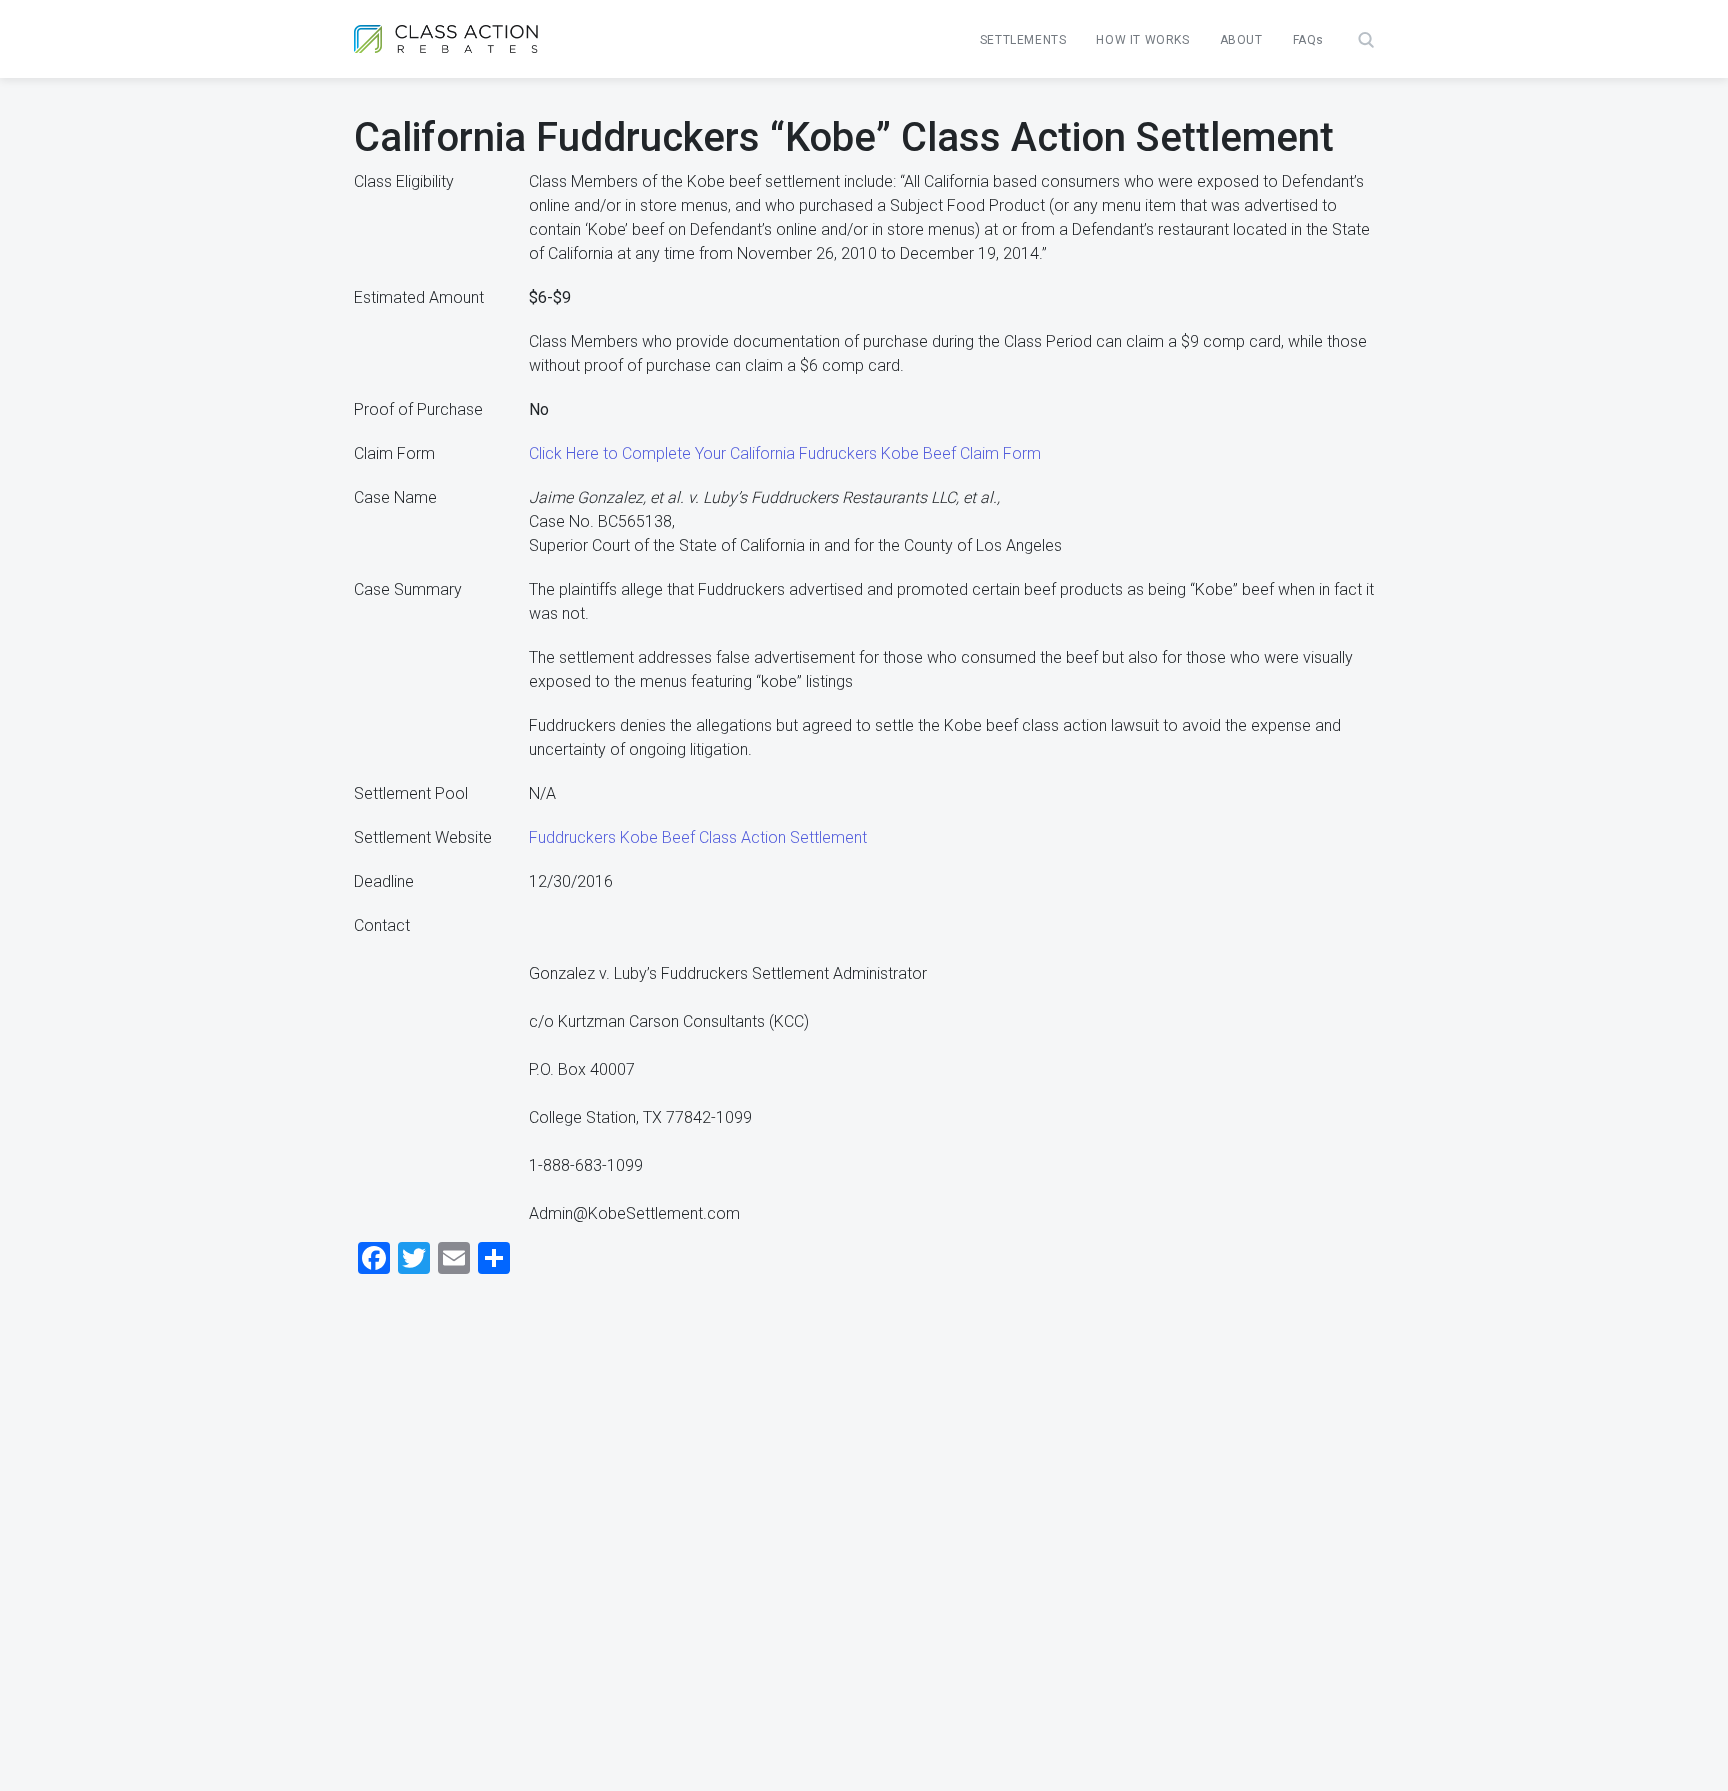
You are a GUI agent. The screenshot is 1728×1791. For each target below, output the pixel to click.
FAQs (1308, 40)
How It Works (1142, 40)
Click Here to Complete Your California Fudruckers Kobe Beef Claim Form (785, 453)
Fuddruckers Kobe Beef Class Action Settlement (698, 837)
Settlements (1023, 40)
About (1241, 40)
